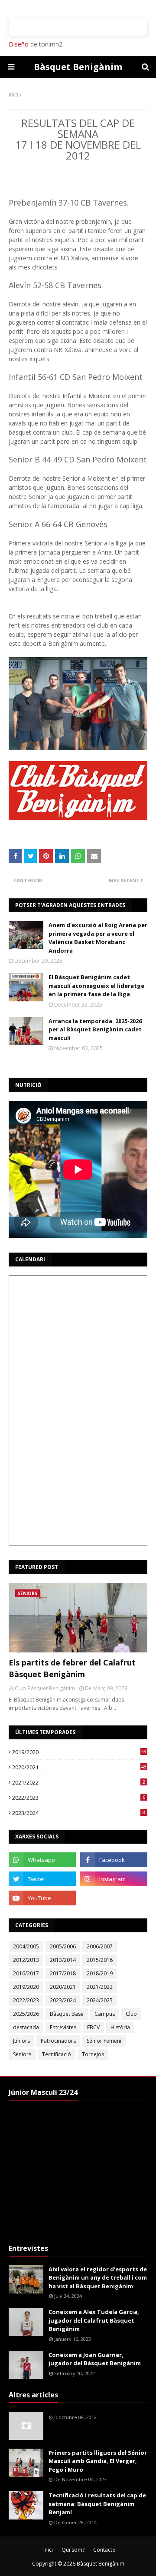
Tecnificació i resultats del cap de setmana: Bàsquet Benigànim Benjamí (97, 2504)
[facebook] (114, 1860)
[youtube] (42, 1898)
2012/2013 (26, 1960)
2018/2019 (100, 1973)
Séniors (22, 2054)
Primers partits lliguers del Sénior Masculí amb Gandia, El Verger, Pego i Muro (98, 2461)
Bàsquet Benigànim (78, 67)
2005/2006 (63, 1946)
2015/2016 (100, 1960)
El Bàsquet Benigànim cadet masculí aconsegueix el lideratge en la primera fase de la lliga (96, 986)
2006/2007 (100, 1946)
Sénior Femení (104, 2041)
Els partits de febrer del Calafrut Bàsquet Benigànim (72, 1668)
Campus (105, 2014)
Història (120, 2027)
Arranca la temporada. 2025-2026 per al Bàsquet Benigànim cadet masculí (95, 1029)
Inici (13, 95)
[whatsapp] (42, 1860)
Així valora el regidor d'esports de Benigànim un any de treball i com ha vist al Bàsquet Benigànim (98, 2278)
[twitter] (42, 1879)
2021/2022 (79, 1782)
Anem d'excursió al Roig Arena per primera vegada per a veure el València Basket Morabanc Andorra (98, 938)
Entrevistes (63, 2027)
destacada (26, 2027)
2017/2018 (63, 1973)
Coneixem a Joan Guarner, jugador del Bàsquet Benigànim (95, 2359)
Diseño (19, 44)
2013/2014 (63, 1960)
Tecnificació (57, 2054)
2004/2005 (26, 1946)
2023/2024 (79, 1813)
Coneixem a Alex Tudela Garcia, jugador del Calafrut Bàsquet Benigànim (94, 2320)
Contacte (104, 2550)
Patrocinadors (58, 2041)
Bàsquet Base (67, 2014)
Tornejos (93, 2054)
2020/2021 (79, 1767)
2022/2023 (79, 1798)
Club (131, 2014)
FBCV (93, 2027)
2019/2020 (79, 1752)
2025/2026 (26, 2014)
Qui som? (73, 2550)
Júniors (21, 2041)
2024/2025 (100, 2000)
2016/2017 (26, 1973)
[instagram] (114, 1879)
